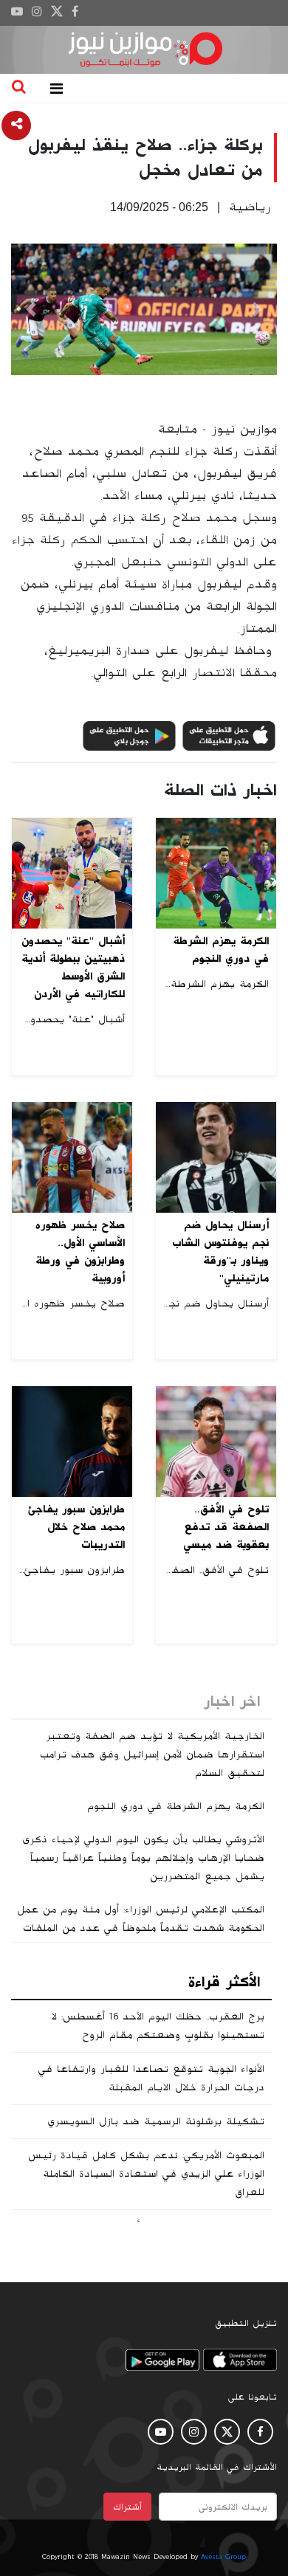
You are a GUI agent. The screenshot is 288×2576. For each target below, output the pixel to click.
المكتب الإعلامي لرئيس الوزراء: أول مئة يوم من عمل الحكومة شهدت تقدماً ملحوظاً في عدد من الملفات (141, 1919)
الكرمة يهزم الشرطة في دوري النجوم (176, 1806)
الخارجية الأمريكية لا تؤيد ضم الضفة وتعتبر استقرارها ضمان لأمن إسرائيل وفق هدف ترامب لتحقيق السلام (152, 1754)
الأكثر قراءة (224, 1982)
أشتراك (127, 2507)
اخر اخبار (232, 1701)
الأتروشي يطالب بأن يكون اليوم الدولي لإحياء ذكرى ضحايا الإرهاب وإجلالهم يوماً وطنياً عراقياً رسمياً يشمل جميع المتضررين (143, 1858)
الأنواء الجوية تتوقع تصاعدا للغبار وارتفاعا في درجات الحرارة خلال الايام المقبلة (151, 2078)
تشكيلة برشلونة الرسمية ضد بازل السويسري (156, 2121)
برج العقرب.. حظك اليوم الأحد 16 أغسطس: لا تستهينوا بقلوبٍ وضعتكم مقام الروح (158, 2026)
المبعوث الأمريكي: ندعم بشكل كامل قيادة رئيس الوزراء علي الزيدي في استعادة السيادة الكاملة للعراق (146, 2174)
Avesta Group (223, 2557)
